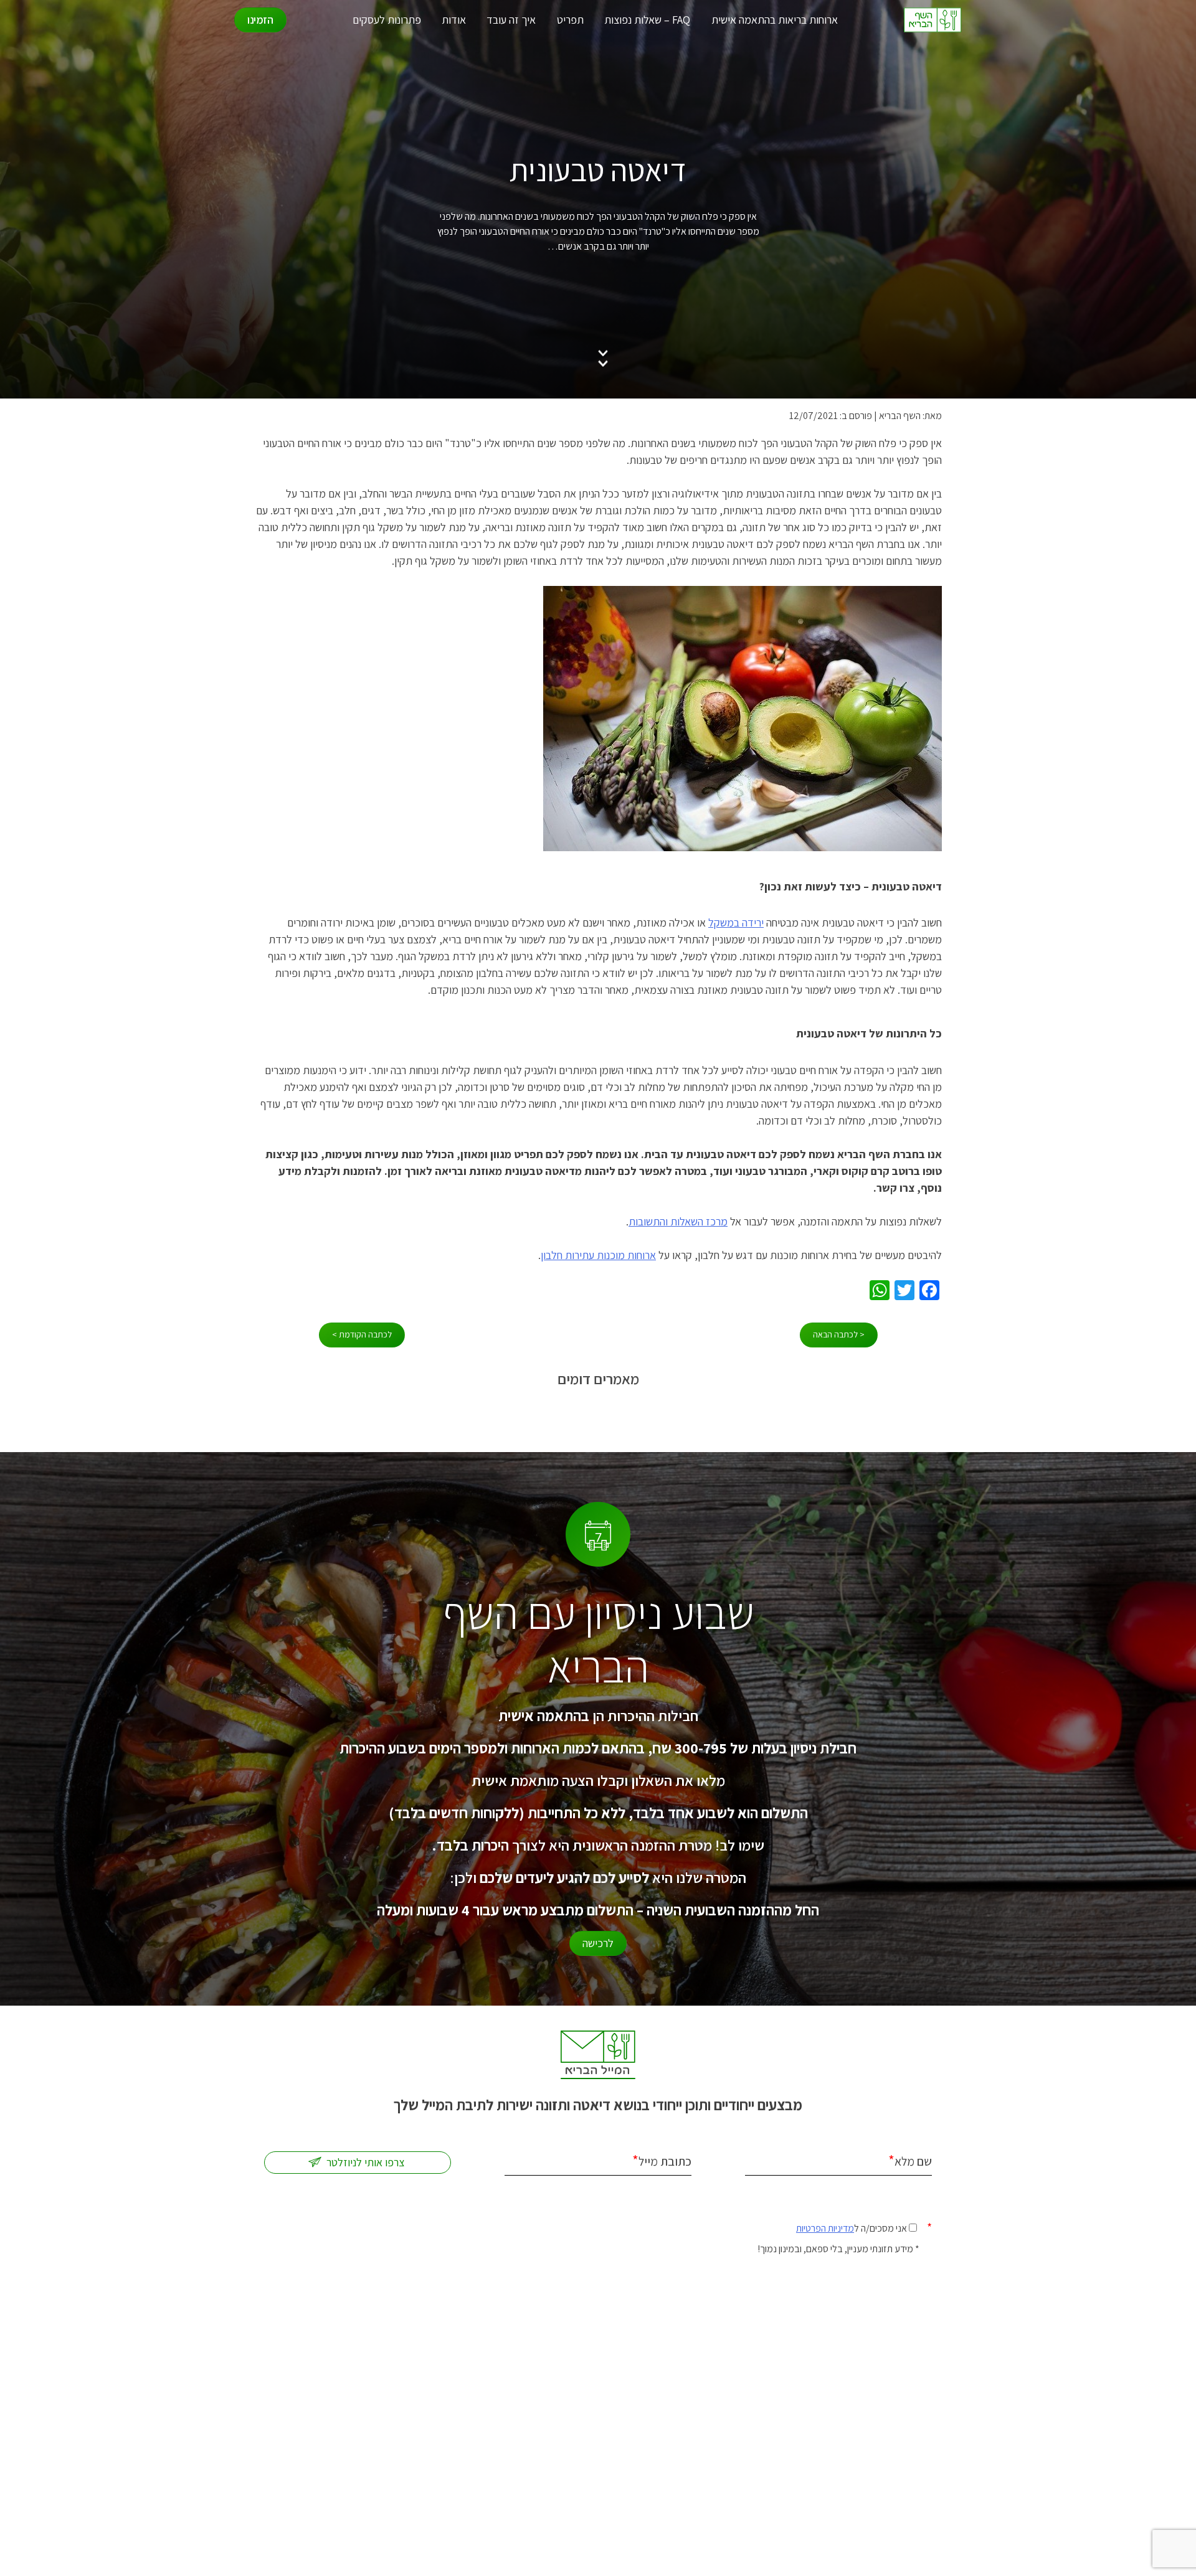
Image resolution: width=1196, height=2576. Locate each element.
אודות (454, 20)
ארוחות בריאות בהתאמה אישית (775, 20)
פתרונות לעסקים (387, 20)
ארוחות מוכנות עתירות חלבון (598, 1255)
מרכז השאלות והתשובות (678, 1221)
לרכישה (598, 1943)
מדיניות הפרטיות (825, 2228)
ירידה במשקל (736, 922)
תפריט (570, 20)
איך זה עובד (511, 20)
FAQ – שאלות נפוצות (647, 20)
